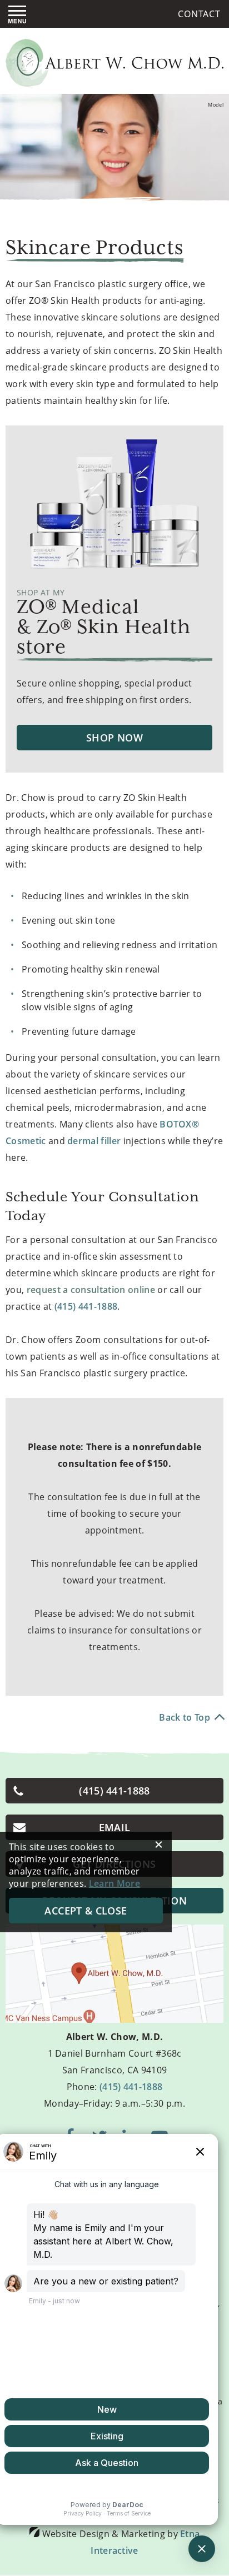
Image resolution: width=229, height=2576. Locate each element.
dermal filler (94, 1141)
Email (115, 1827)
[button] (17, 14)
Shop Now (114, 738)
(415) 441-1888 (131, 2087)
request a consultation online (91, 1290)
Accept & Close (86, 1911)
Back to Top (185, 1717)
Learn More (114, 1883)
